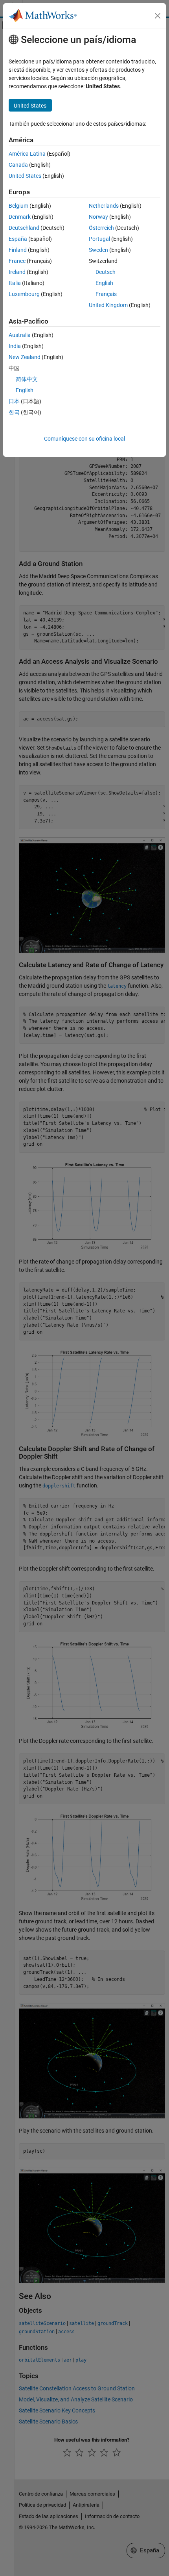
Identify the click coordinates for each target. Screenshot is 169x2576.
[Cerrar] (158, 16)
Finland (18, 250)
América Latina (27, 154)
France (17, 261)
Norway (98, 217)
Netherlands (104, 206)
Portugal (99, 239)
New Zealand (25, 357)
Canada (18, 165)
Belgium (18, 206)
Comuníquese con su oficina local (84, 439)
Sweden (98, 250)
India (15, 346)
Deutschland (24, 228)
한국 (14, 412)
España (18, 239)
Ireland (17, 272)
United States (25, 176)
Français (106, 294)
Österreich (101, 228)
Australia (20, 335)
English (104, 283)
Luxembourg (24, 294)
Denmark (20, 217)
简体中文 (27, 379)
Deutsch (106, 272)
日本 (14, 401)
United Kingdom (108, 305)
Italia (15, 283)
